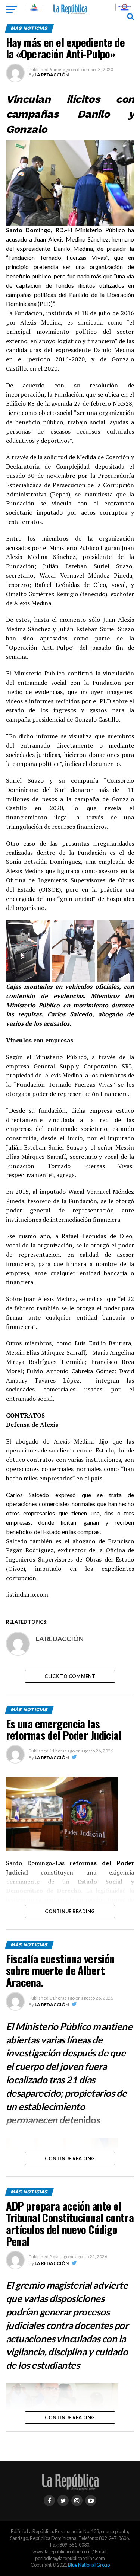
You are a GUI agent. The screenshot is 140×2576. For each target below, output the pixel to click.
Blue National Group (89, 2565)
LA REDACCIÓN (52, 75)
